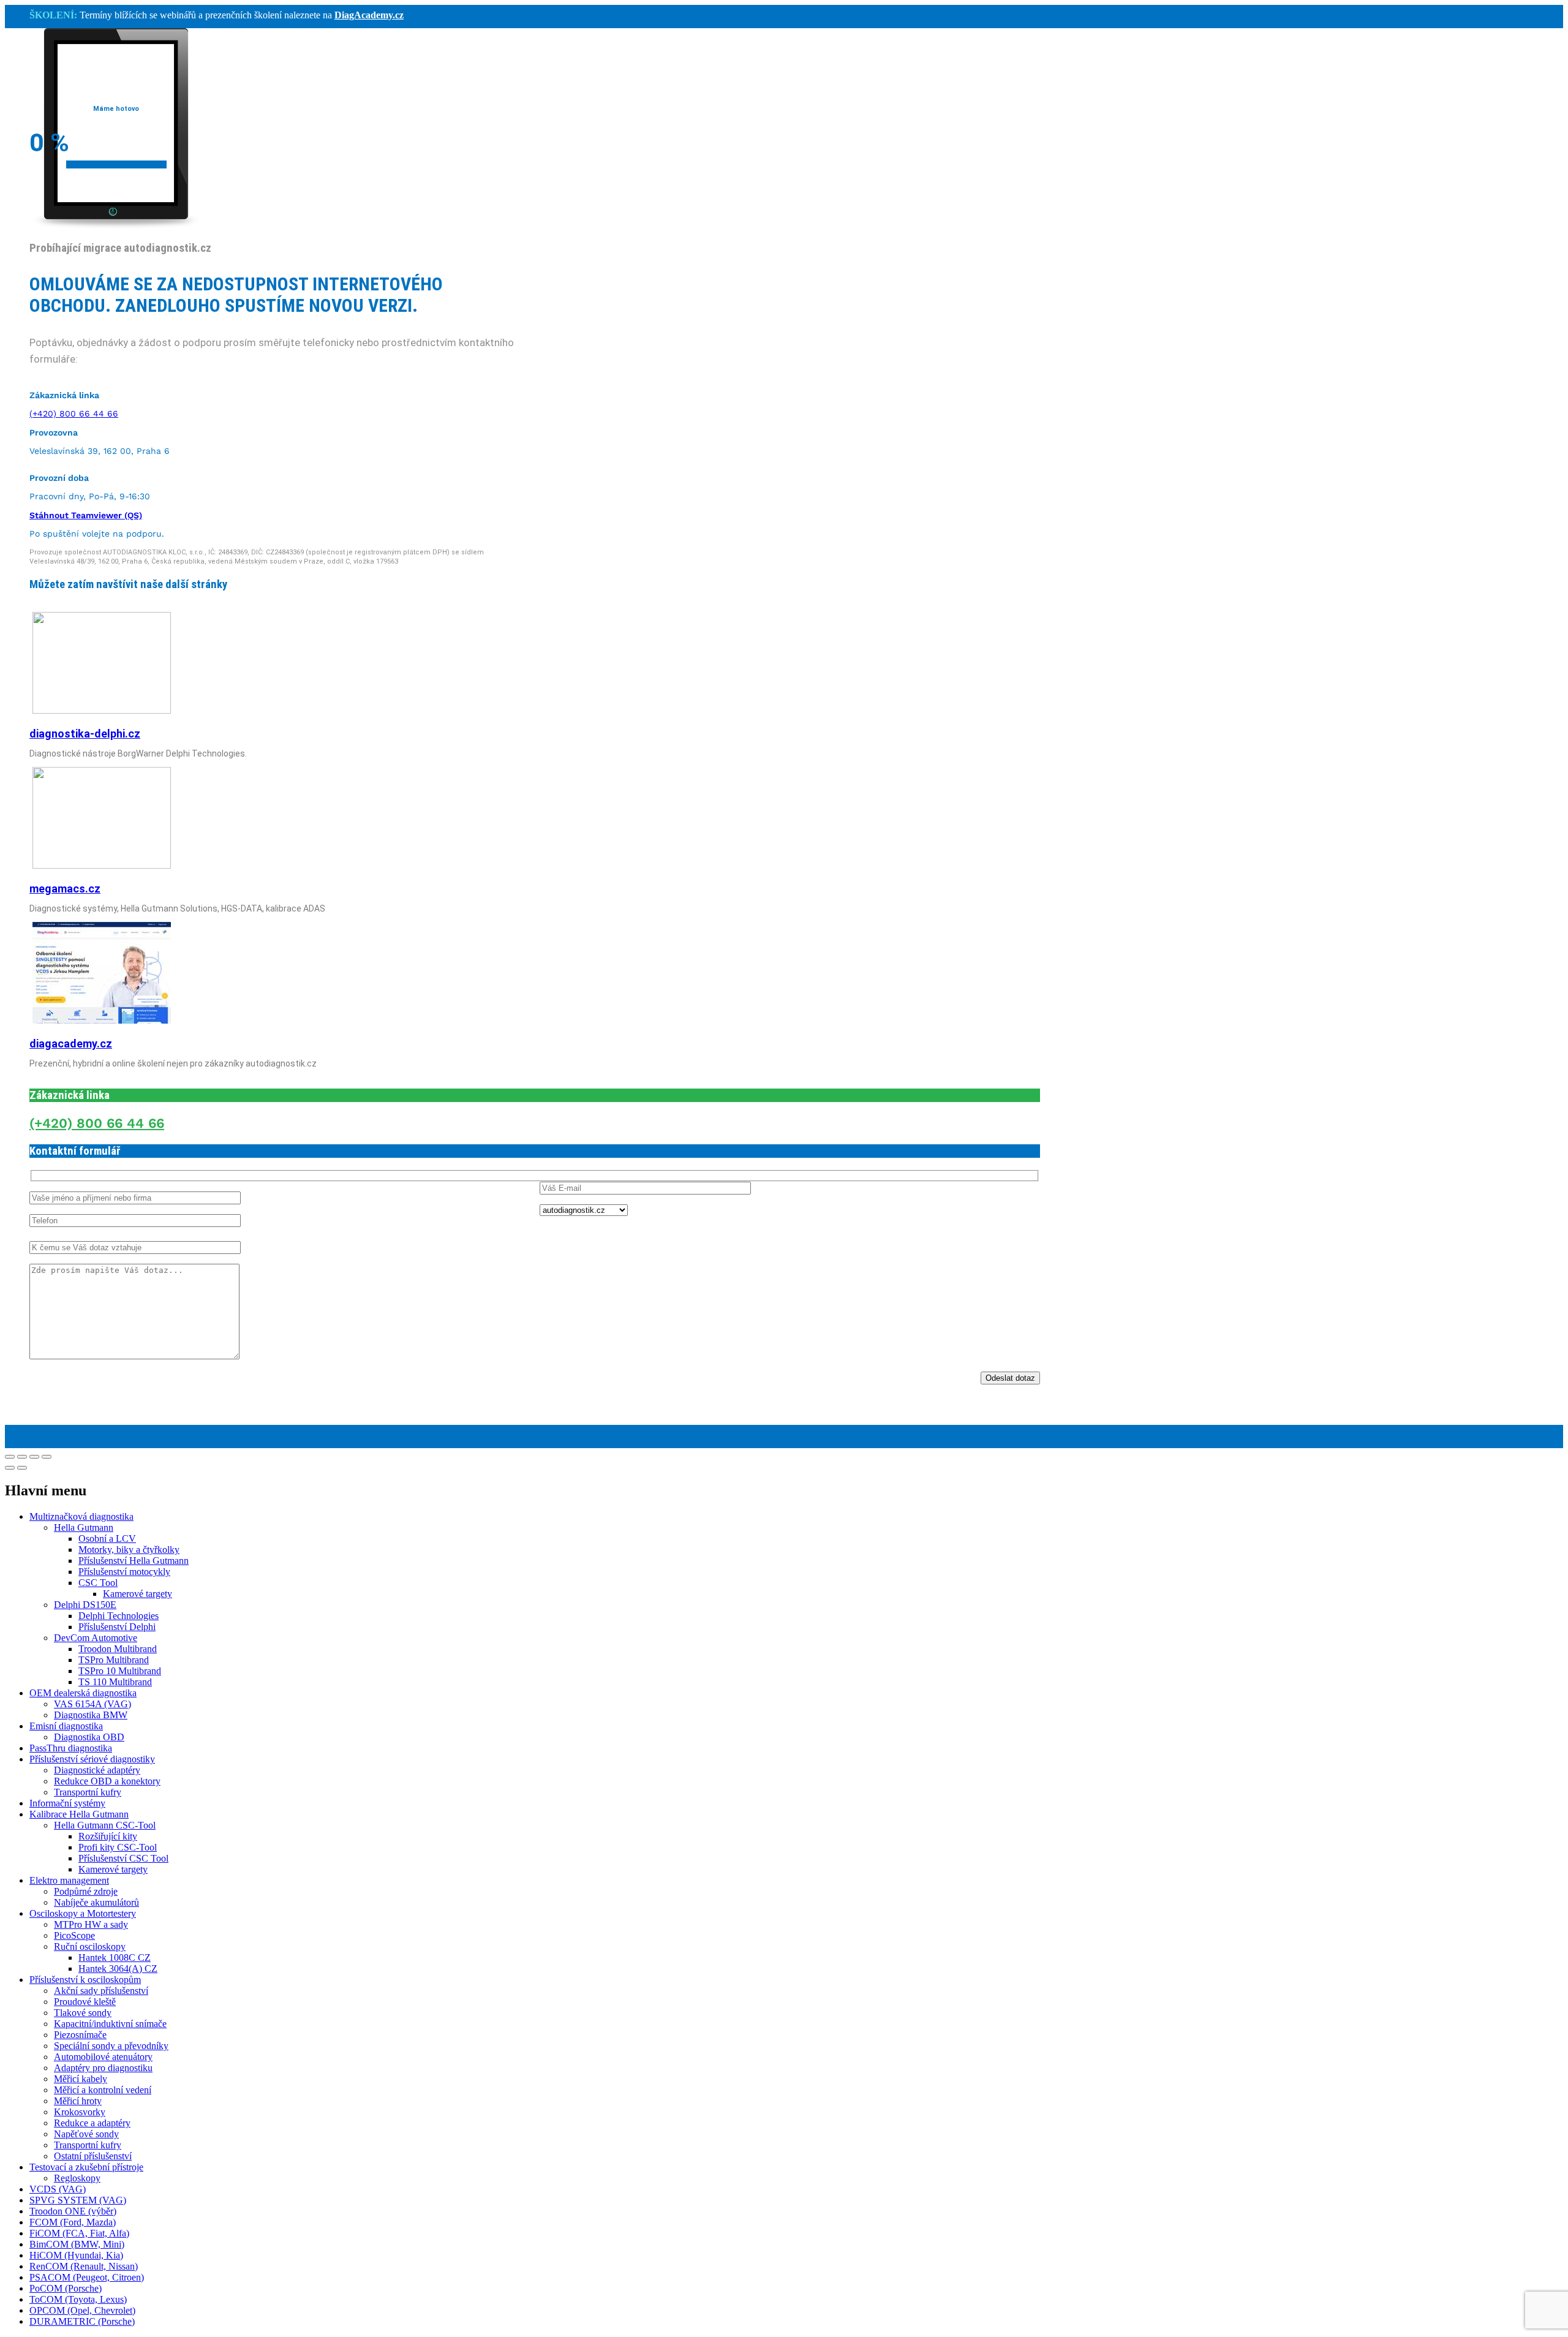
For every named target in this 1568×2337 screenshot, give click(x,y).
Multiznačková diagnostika (81, 1516)
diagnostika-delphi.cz (85, 734)
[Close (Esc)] (10, 1457)
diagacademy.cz (71, 1044)
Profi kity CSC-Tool (118, 1847)
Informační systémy (67, 1803)
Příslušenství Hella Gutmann (134, 1561)
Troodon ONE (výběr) (73, 2211)
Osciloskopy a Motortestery (83, 1913)
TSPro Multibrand (114, 1660)
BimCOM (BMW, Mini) (77, 2244)
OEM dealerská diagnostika (83, 1693)
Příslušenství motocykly (124, 1572)
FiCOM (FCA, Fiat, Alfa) (79, 2233)
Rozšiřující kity (108, 1836)
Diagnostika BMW (91, 1715)
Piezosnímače (80, 2035)
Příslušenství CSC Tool (123, 1858)
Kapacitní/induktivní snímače (110, 2024)
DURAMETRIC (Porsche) (82, 2321)
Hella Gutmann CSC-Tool (105, 1825)
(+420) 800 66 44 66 (74, 413)
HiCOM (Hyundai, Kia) (76, 2255)
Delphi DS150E (85, 1605)
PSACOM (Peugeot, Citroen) (87, 2277)
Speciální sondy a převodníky (111, 2046)
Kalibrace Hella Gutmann (79, 1814)
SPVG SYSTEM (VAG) (78, 2200)
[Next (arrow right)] (22, 1468)
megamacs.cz (65, 889)
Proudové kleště (85, 2002)
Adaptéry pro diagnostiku (103, 2068)
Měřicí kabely (81, 2079)
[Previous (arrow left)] (10, 1468)
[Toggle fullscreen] (34, 1457)
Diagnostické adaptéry (97, 1770)
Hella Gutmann (84, 1527)
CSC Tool (98, 1583)
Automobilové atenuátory (103, 2057)
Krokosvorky (80, 2112)
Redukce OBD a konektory (107, 1781)
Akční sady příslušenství (101, 1991)
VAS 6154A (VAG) (92, 1704)
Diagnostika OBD (89, 1737)
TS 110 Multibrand (115, 1682)
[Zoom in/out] (47, 1457)
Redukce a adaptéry (92, 2123)
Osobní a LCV (107, 1538)
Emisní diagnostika (66, 1726)
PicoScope (74, 1935)
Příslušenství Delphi (117, 1627)
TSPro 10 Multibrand (120, 1671)
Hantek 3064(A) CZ (118, 1969)
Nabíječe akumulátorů (96, 1902)
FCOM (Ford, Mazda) (73, 2222)
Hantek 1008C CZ (115, 1958)
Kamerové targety (138, 1594)
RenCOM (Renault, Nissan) (84, 2266)
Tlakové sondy (83, 2013)
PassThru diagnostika (71, 1748)
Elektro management (69, 1880)
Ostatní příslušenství (93, 2156)
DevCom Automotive (96, 1638)
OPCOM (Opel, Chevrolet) (82, 2310)
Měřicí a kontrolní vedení (103, 2090)
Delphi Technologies (119, 1616)
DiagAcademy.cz (369, 15)
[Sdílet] (22, 1457)
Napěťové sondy (86, 2134)
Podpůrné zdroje (86, 1891)
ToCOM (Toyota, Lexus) (78, 2299)
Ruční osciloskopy (90, 1946)
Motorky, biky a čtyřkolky (129, 1550)
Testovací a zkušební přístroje (86, 2167)
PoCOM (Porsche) (66, 2288)
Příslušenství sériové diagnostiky (92, 1759)
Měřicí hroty (78, 2101)
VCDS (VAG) (58, 2189)
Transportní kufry (88, 1792)
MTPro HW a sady (91, 1924)
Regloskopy (77, 2178)
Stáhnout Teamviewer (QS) (86, 515)
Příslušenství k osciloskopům (85, 1980)
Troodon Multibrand (118, 1649)
